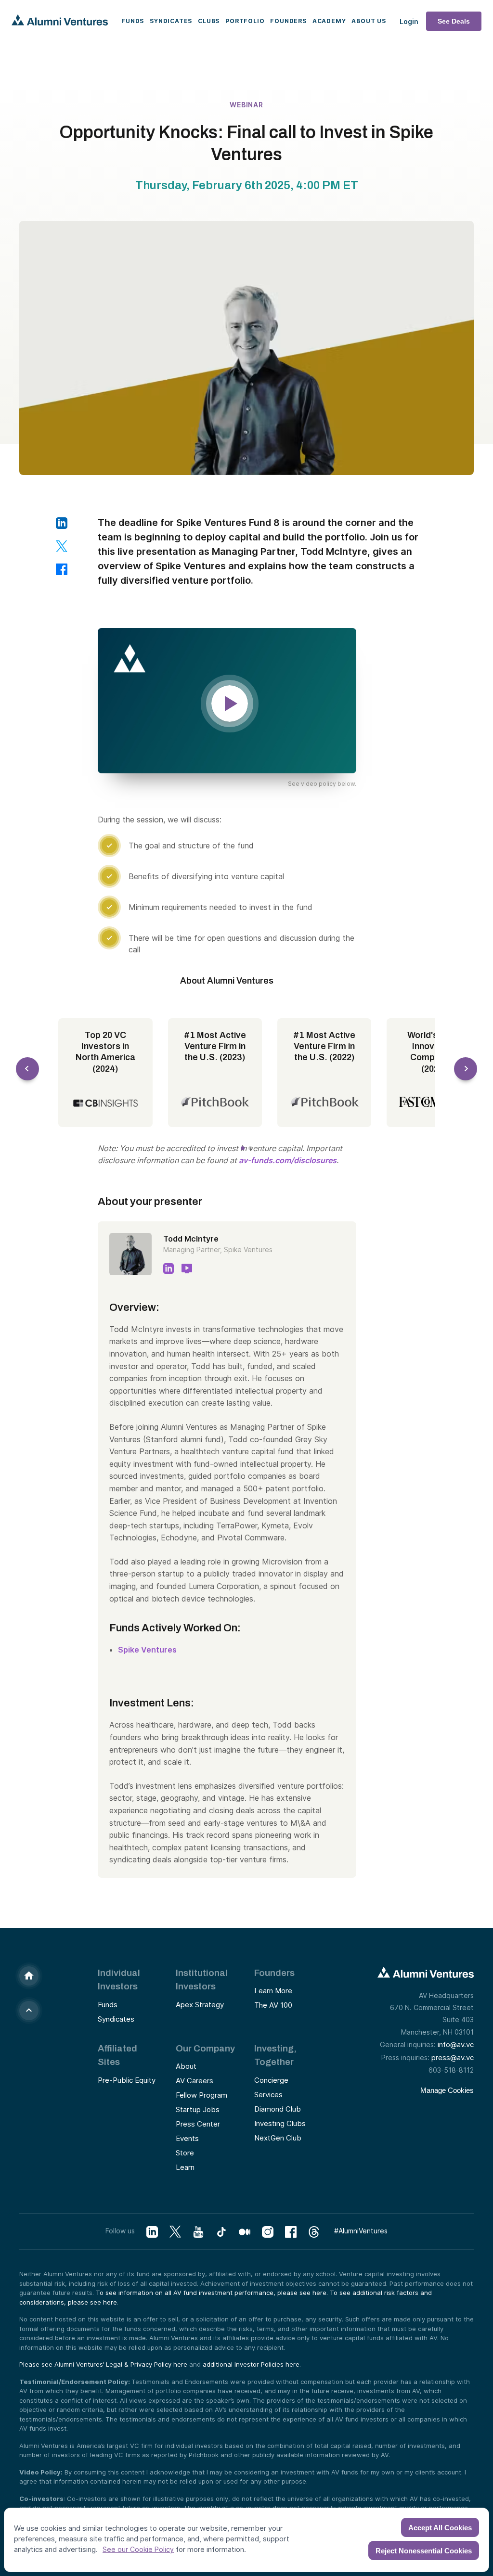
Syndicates (171, 21)
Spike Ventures (147, 1650)
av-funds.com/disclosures (288, 1160)
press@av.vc (453, 2057)
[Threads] (314, 2232)
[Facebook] (291, 2232)
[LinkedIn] (152, 2232)
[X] (175, 2232)
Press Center (198, 2124)
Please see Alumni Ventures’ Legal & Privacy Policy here (103, 2364)
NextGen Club (278, 2138)
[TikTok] (221, 2232)
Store (185, 2153)
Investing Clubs (280, 2123)
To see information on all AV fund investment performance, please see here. (213, 2293)
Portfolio (245, 21)
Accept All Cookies (440, 2528)
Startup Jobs (198, 2109)
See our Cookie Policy (138, 2549)
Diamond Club (278, 2109)
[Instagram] (268, 2232)
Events (187, 2138)
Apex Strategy (200, 2005)
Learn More (273, 1991)
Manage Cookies (447, 2090)
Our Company (205, 2048)
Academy (329, 21)
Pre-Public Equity (127, 2080)
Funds (133, 21)
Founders (288, 21)
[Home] (29, 1976)
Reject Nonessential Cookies (424, 2551)
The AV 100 (273, 2005)
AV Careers (195, 2081)
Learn (185, 2167)
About (186, 2066)
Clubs (209, 21)
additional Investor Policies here (251, 2364)
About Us (369, 21)
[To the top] (29, 2011)
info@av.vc (456, 2044)
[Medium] (245, 2232)
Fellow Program (201, 2095)
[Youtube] (198, 2232)
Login (409, 21)
